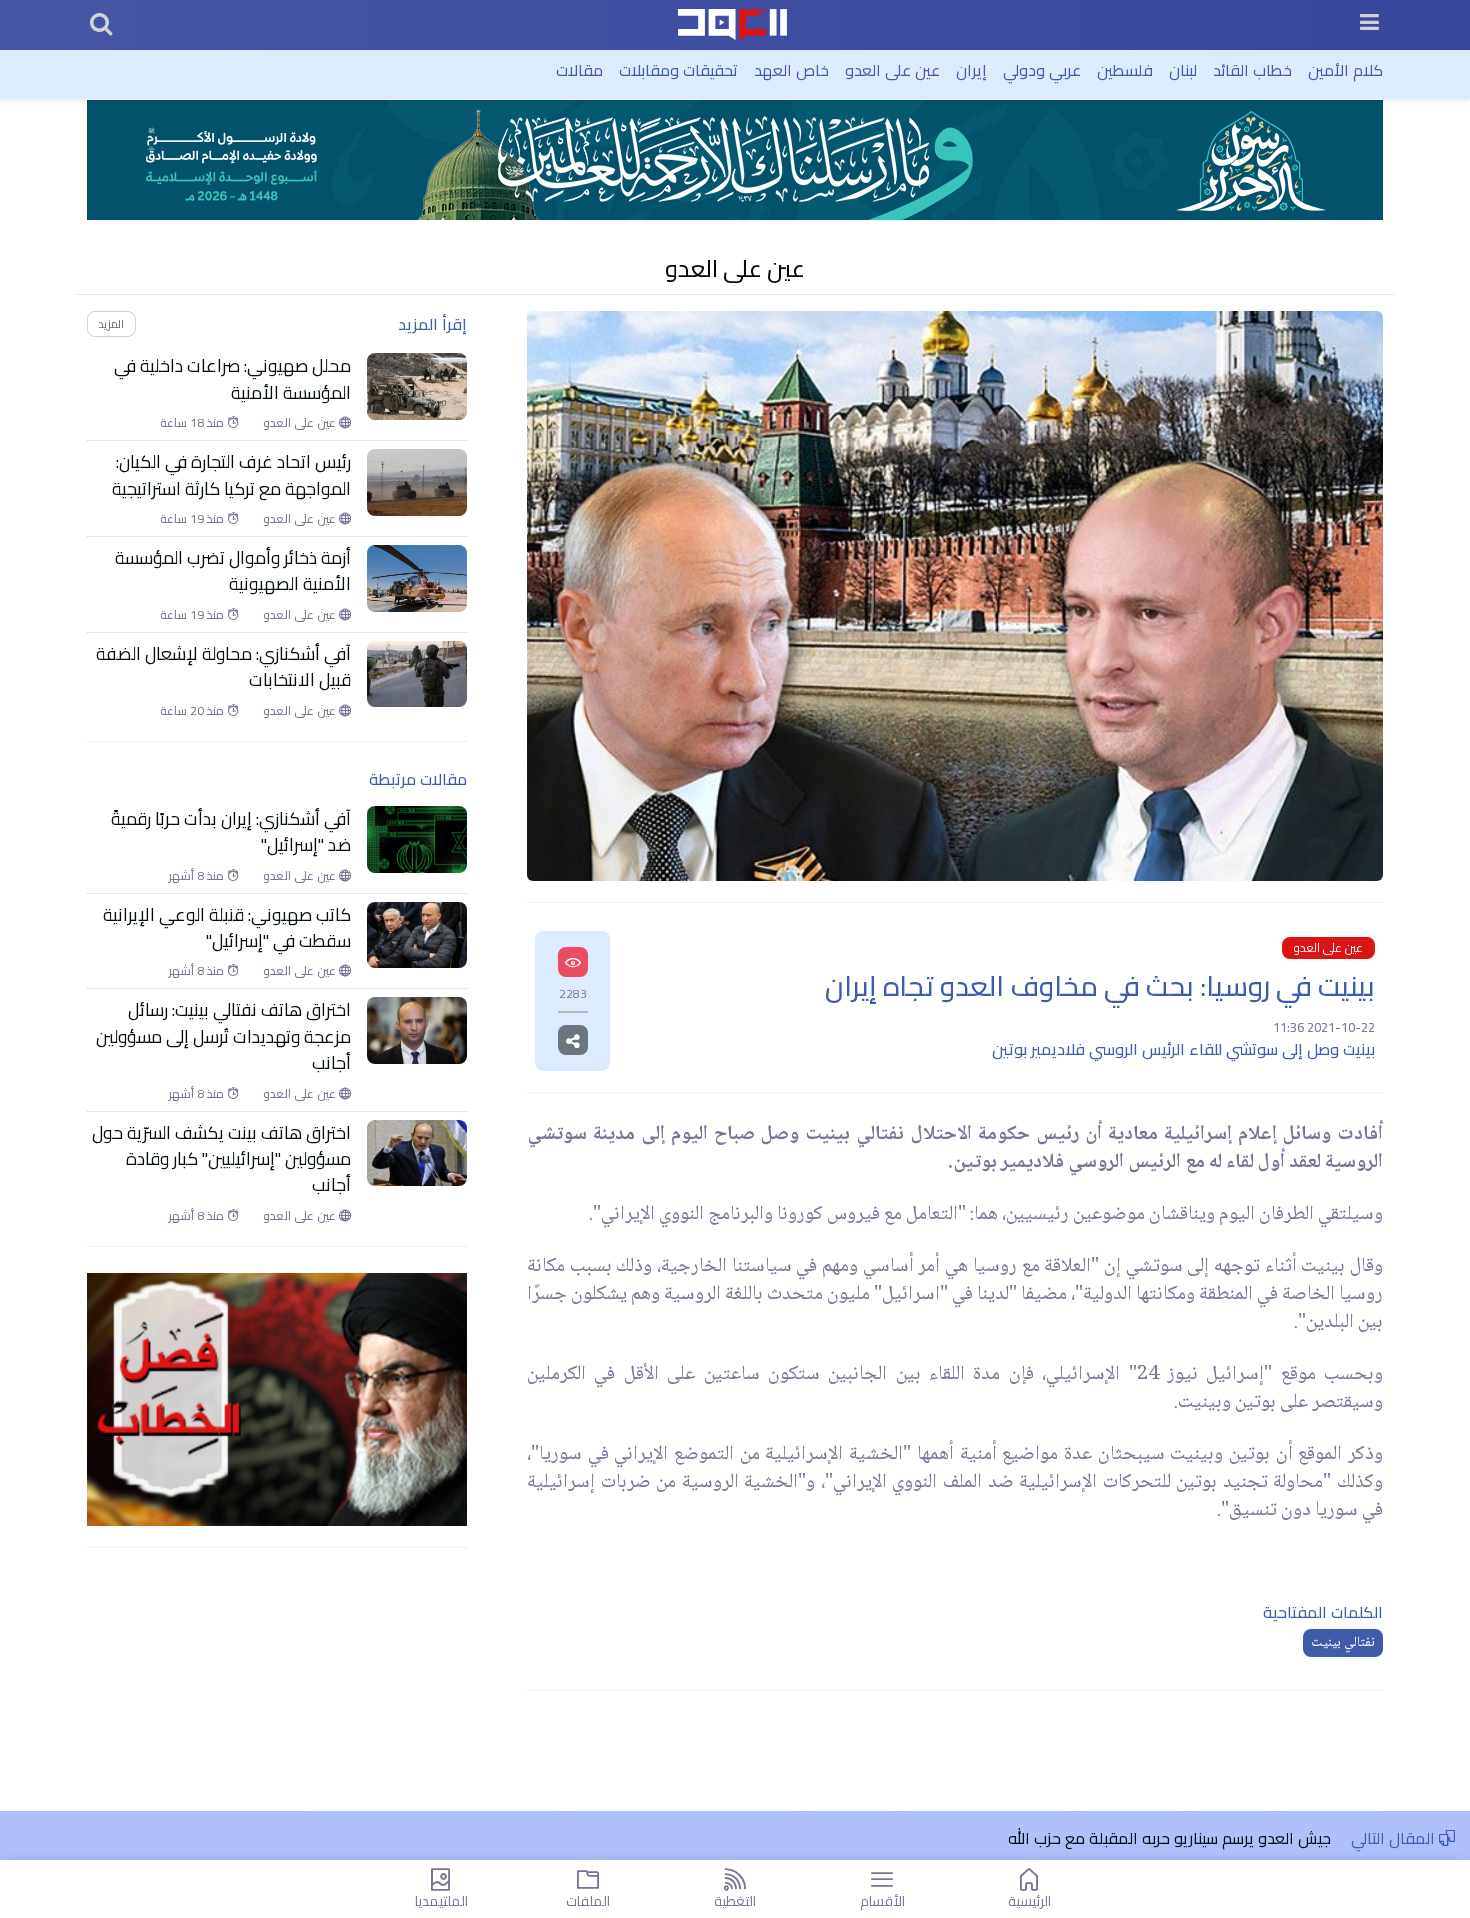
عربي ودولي (1042, 70)
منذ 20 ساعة (193, 711)
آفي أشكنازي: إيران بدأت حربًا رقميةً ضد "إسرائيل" (231, 832)
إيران (971, 70)
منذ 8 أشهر (198, 876)
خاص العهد (791, 70)
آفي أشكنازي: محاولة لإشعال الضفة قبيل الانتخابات (223, 667)
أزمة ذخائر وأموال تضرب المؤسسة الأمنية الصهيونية (233, 571)
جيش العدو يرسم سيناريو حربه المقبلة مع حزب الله (1169, 1838)
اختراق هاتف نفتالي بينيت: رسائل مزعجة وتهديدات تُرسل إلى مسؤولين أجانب (223, 1036)
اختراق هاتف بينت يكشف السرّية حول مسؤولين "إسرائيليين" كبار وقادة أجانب (221, 1159)
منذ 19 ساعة (193, 519)
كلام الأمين (1345, 70)
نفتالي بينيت (1343, 1643)
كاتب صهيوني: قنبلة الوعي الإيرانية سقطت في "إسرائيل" (227, 928)
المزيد (111, 323)
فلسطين (1125, 70)
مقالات (579, 70)
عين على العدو (892, 70)
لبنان (1183, 70)
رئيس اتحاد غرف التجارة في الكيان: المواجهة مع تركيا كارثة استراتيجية (231, 475)
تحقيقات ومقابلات (678, 70)
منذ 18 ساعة (193, 423)
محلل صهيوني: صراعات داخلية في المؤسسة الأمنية (232, 379)
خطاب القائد (1252, 70)
